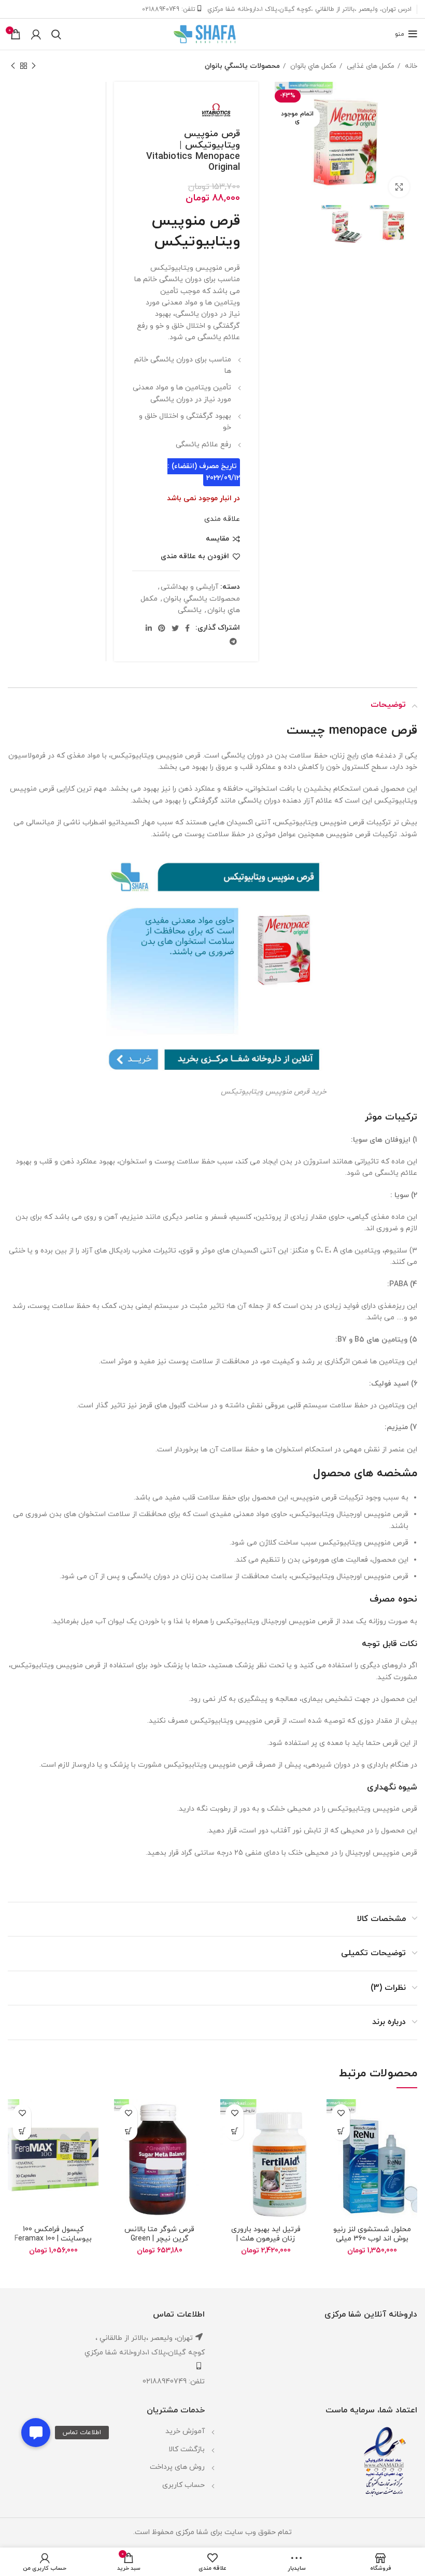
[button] (36, 2433)
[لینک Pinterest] (162, 628)
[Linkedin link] (149, 628)
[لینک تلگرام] (233, 642)
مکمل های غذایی (370, 66)
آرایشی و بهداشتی (189, 587)
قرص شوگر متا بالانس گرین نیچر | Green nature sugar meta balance (159, 2243)
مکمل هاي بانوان (312, 66)
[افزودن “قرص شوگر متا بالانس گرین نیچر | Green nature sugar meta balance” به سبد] (128, 2131)
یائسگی (190, 610)
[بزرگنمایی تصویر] (399, 187)
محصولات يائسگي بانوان (242, 66)
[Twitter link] (175, 628)
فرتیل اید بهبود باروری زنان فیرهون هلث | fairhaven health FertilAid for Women (266, 2243)
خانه (410, 66)
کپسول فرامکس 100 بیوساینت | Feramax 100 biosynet (53, 2239)
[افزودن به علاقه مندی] (341, 2113)
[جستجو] (56, 34)
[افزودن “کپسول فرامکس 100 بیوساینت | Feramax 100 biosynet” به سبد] (22, 2131)
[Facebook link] (187, 628)
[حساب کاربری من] (36, 34)
